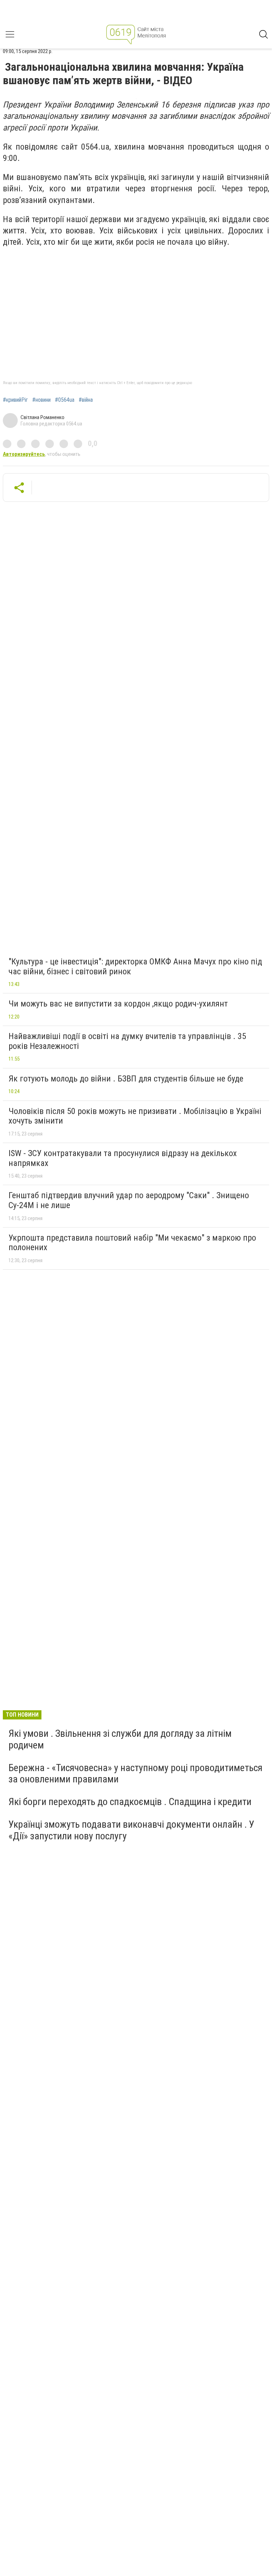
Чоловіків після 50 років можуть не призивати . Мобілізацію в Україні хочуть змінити (135, 1116)
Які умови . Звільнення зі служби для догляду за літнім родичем (120, 1739)
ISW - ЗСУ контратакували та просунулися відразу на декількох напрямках (123, 1158)
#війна (86, 400)
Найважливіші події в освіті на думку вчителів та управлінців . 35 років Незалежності (127, 1041)
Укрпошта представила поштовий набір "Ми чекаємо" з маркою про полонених (132, 1243)
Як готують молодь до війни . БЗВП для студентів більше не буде (126, 1079)
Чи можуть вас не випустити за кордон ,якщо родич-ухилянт (118, 1004)
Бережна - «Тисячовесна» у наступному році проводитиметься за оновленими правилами (135, 1773)
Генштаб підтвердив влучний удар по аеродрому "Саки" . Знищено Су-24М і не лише (129, 1200)
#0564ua (65, 400)
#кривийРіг (15, 400)
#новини (41, 400)
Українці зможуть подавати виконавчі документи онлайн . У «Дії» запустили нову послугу (131, 1830)
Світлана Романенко (42, 417)
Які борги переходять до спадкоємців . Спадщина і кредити (130, 1802)
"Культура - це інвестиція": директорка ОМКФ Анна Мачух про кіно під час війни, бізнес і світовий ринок (135, 967)
